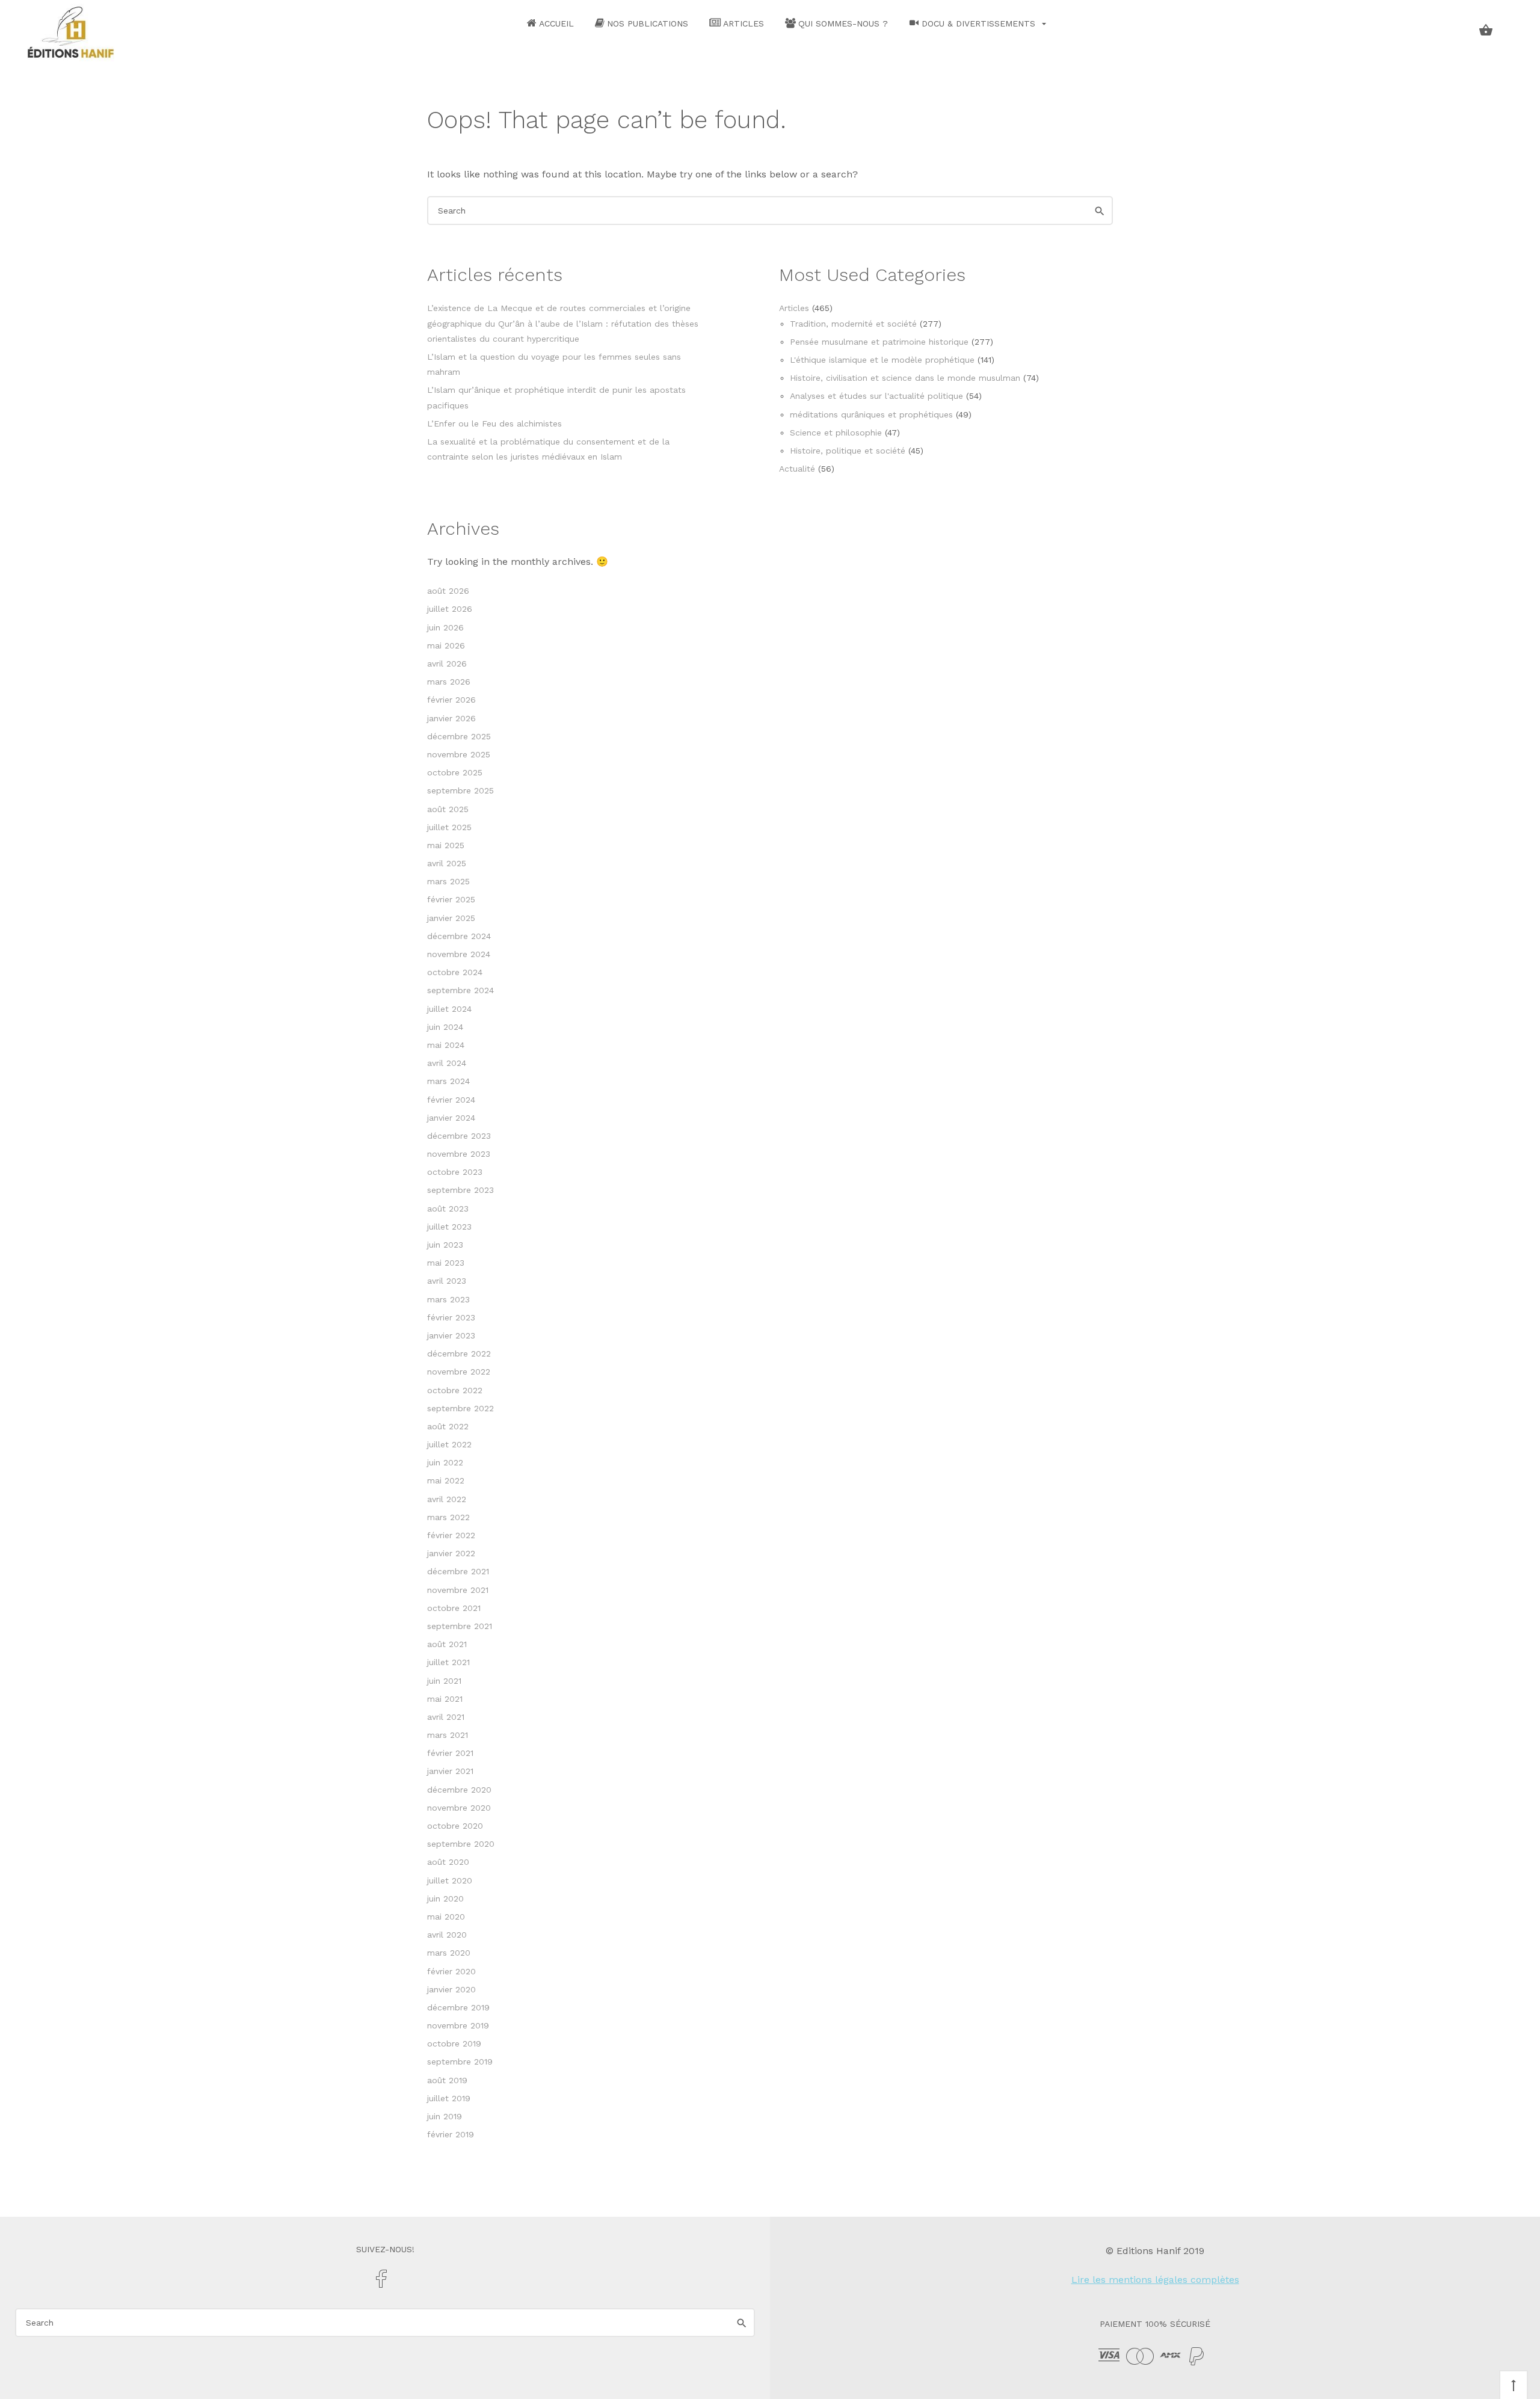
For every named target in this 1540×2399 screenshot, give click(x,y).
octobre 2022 (455, 1390)
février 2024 (451, 1100)
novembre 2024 (459, 954)
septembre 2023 (460, 1190)
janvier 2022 (451, 1553)
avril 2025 (447, 863)
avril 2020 (447, 1935)
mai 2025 (446, 845)
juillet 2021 (448, 1662)
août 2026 (448, 591)
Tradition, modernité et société (853, 324)
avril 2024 (447, 1063)
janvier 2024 (451, 1118)
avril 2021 (446, 1717)
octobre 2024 (455, 972)
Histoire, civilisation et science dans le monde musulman (905, 378)
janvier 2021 (450, 1771)
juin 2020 (445, 1899)
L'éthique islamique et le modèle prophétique (882, 360)
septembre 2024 (460, 990)
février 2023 (451, 1317)
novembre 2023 (459, 1154)
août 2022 (448, 1426)
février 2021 (450, 1753)
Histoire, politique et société (848, 451)
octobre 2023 (455, 1172)
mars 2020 (449, 1953)
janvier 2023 (451, 1335)
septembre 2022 (460, 1408)
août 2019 (447, 2080)
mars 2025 (448, 881)
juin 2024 (445, 1027)
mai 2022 (446, 1480)
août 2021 (447, 1644)
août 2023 (448, 1209)
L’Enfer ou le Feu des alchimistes (494, 423)
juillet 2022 (449, 1444)
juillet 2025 (449, 827)
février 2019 (451, 2134)
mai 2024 (446, 1045)
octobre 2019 (454, 2043)
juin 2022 (445, 1462)
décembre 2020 (459, 1790)
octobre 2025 (455, 772)
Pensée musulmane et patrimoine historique (879, 342)
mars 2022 (448, 1517)
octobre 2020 (455, 1826)
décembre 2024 (459, 936)
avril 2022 (447, 1499)
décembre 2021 (458, 1571)
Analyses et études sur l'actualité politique (876, 396)
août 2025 (448, 809)
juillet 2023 (449, 1227)
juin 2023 (445, 1245)
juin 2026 (445, 627)
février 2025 (451, 899)
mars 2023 (448, 1299)
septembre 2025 (460, 790)
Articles (794, 308)
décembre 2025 (459, 736)
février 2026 (451, 700)
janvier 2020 (451, 1989)
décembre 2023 (459, 1136)
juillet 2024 (449, 1009)
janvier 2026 (451, 718)
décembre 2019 (458, 2007)
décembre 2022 (459, 1353)
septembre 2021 (460, 1626)
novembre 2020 (459, 1808)
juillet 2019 (449, 2098)
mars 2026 (449, 682)
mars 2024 (448, 1081)
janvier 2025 (451, 918)
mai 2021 (445, 1699)
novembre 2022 (459, 1372)
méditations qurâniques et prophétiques (871, 414)
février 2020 (451, 1971)
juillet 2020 (450, 1880)
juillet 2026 (450, 609)
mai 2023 (446, 1263)
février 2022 (451, 1535)
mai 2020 (446, 1917)
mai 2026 (446, 645)
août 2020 (448, 1862)
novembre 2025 (459, 754)
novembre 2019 (458, 2025)
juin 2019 (445, 2116)
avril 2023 (447, 1281)
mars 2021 (448, 1735)
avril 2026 (447, 664)
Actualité (797, 469)
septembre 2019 (460, 2062)
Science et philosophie (836, 433)
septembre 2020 (461, 1844)
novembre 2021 (458, 1590)
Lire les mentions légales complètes (1155, 2280)
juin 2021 (444, 1681)
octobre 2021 (454, 1608)
